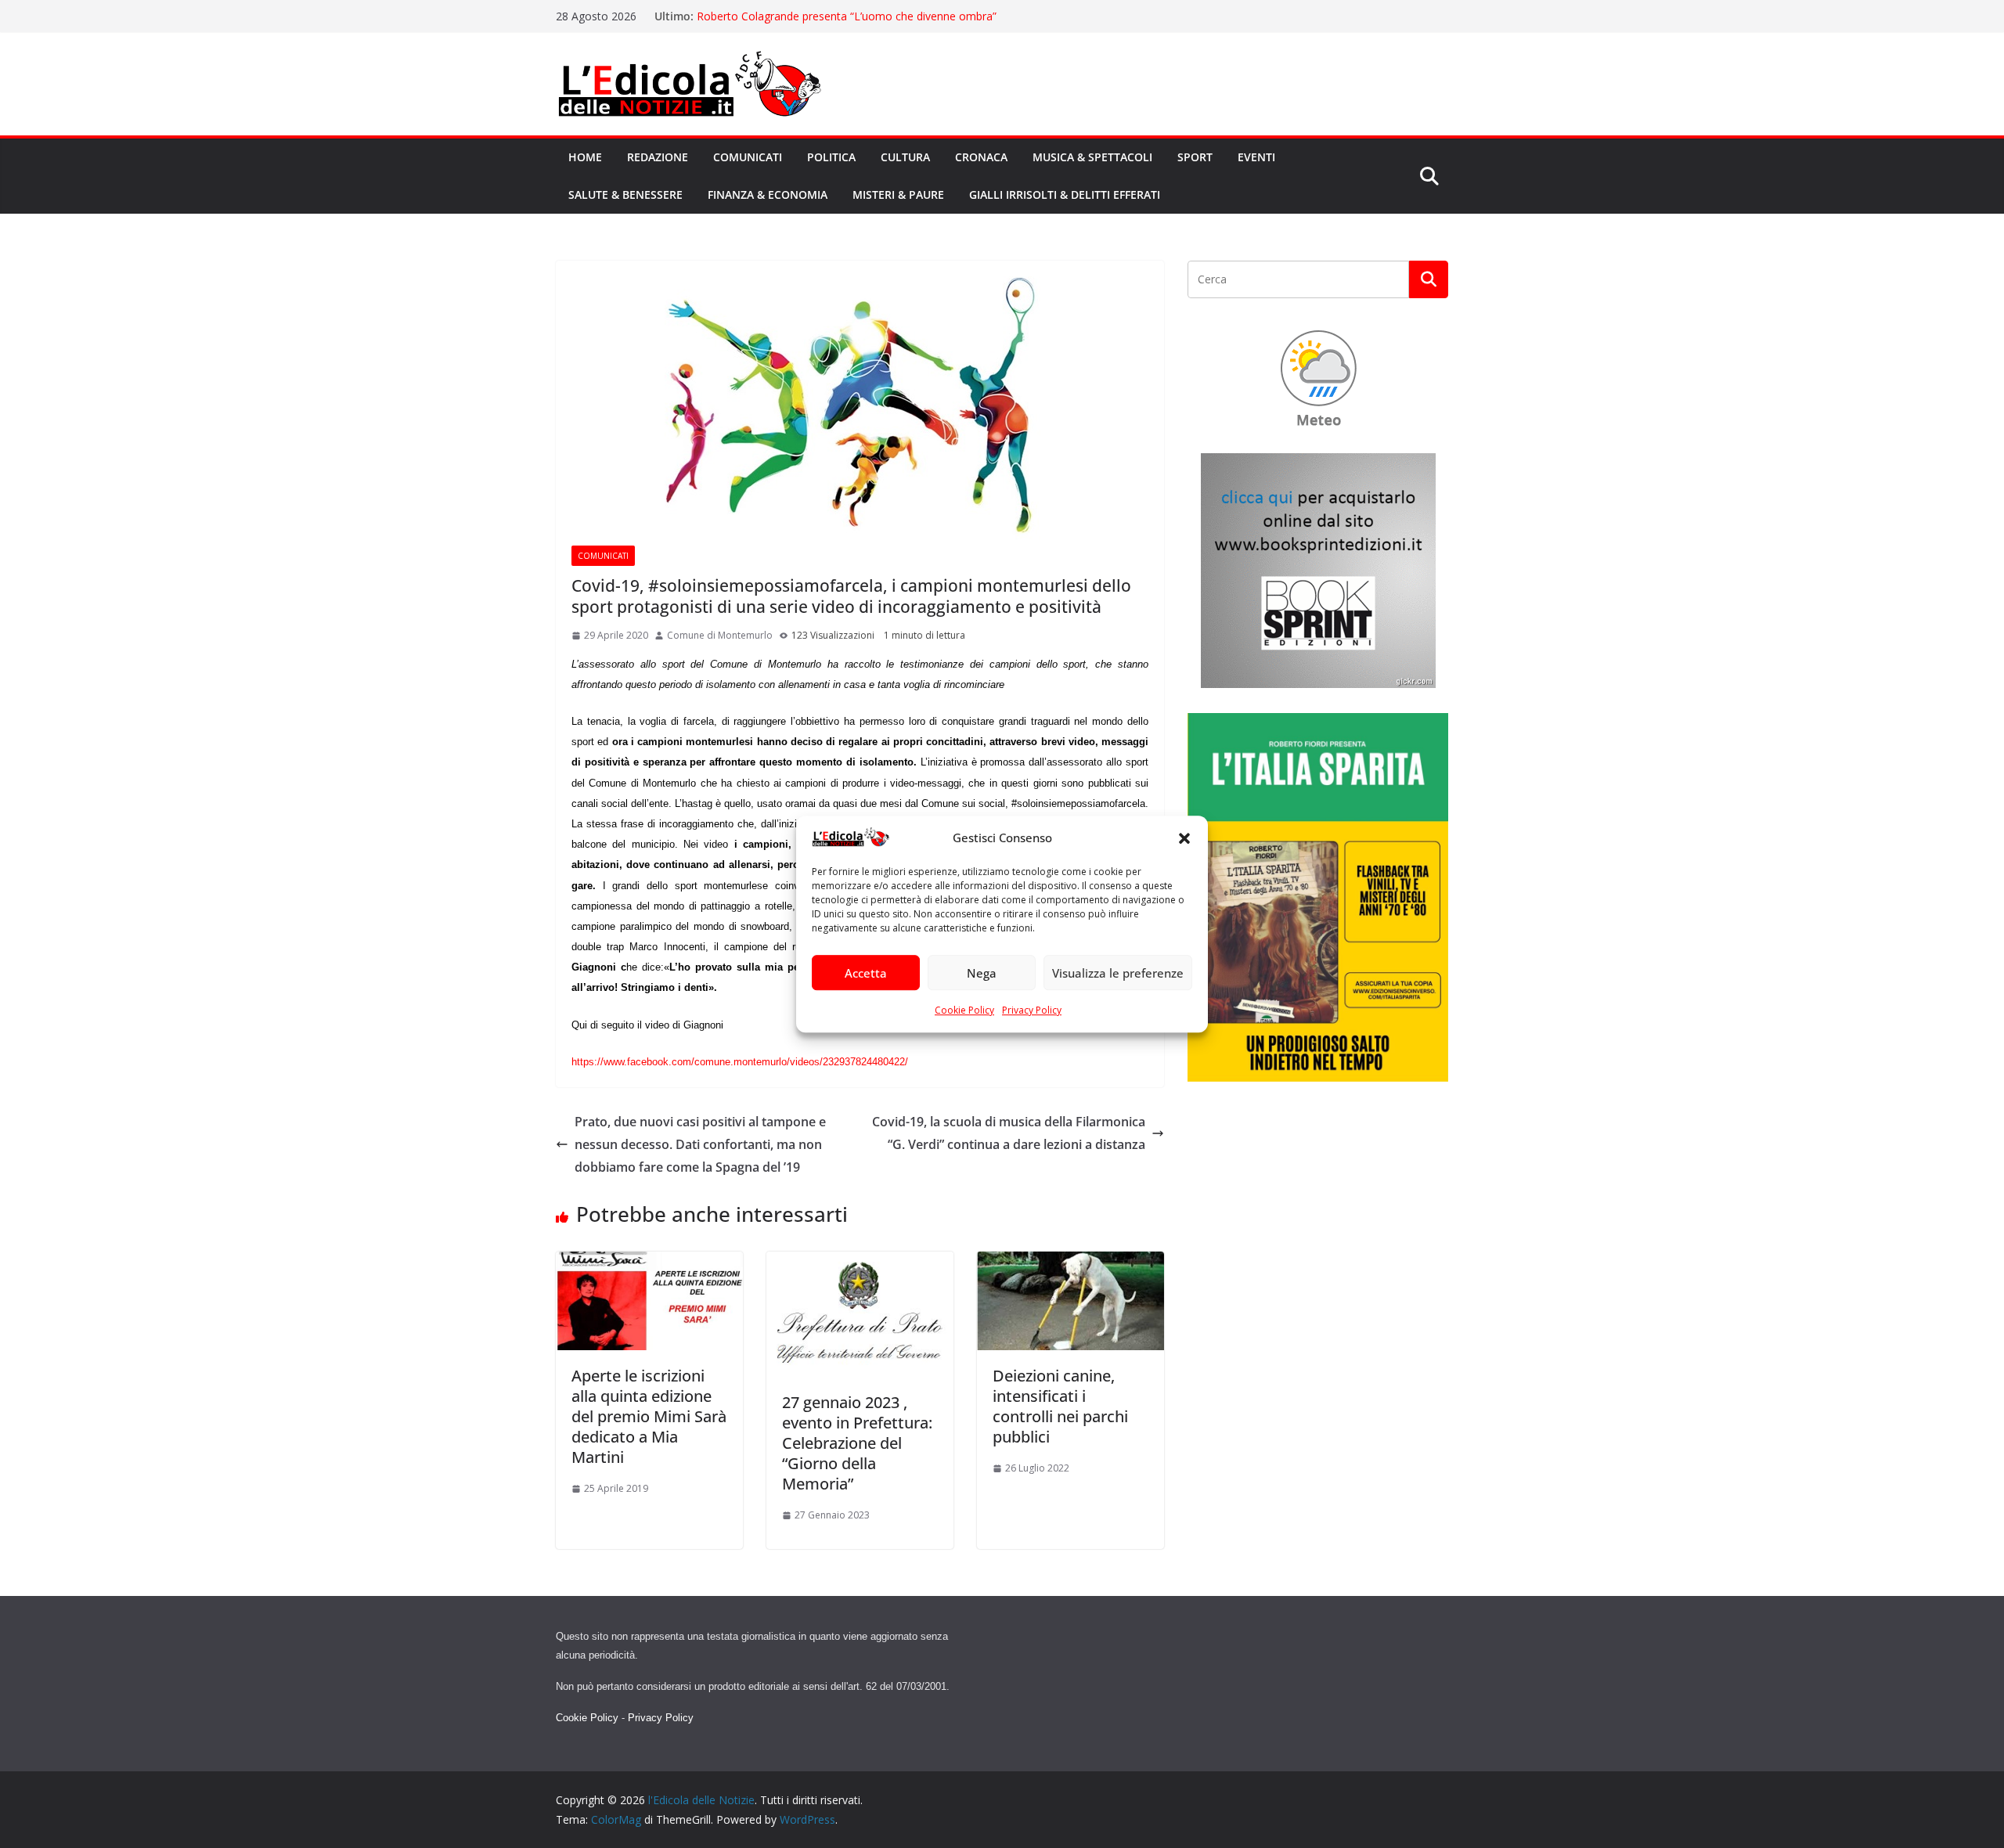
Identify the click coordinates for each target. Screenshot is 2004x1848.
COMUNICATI (603, 556)
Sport (1195, 157)
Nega (982, 973)
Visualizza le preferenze (1118, 973)
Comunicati (748, 157)
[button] (1184, 838)
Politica (831, 157)
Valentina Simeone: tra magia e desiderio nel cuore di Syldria (849, 16)
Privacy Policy (1032, 1011)
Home (585, 157)
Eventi (1256, 157)
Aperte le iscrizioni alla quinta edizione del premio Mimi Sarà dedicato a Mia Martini (649, 1416)
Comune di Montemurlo (720, 635)
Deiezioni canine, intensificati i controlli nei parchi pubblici (1060, 1406)
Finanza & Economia (768, 195)
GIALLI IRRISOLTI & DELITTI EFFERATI (1065, 195)
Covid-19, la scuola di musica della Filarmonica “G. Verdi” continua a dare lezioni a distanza (1009, 1133)
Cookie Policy (964, 1011)
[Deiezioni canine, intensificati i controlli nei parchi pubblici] (1070, 1263)
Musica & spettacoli (1092, 157)
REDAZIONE (658, 157)
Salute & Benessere (625, 195)
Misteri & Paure (898, 195)
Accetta (866, 973)
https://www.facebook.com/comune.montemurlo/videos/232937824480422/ (740, 1062)
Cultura (905, 157)
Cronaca (981, 157)
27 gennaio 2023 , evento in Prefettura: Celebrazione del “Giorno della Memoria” (857, 1443)
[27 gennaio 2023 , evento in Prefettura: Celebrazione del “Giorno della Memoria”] (860, 1263)
